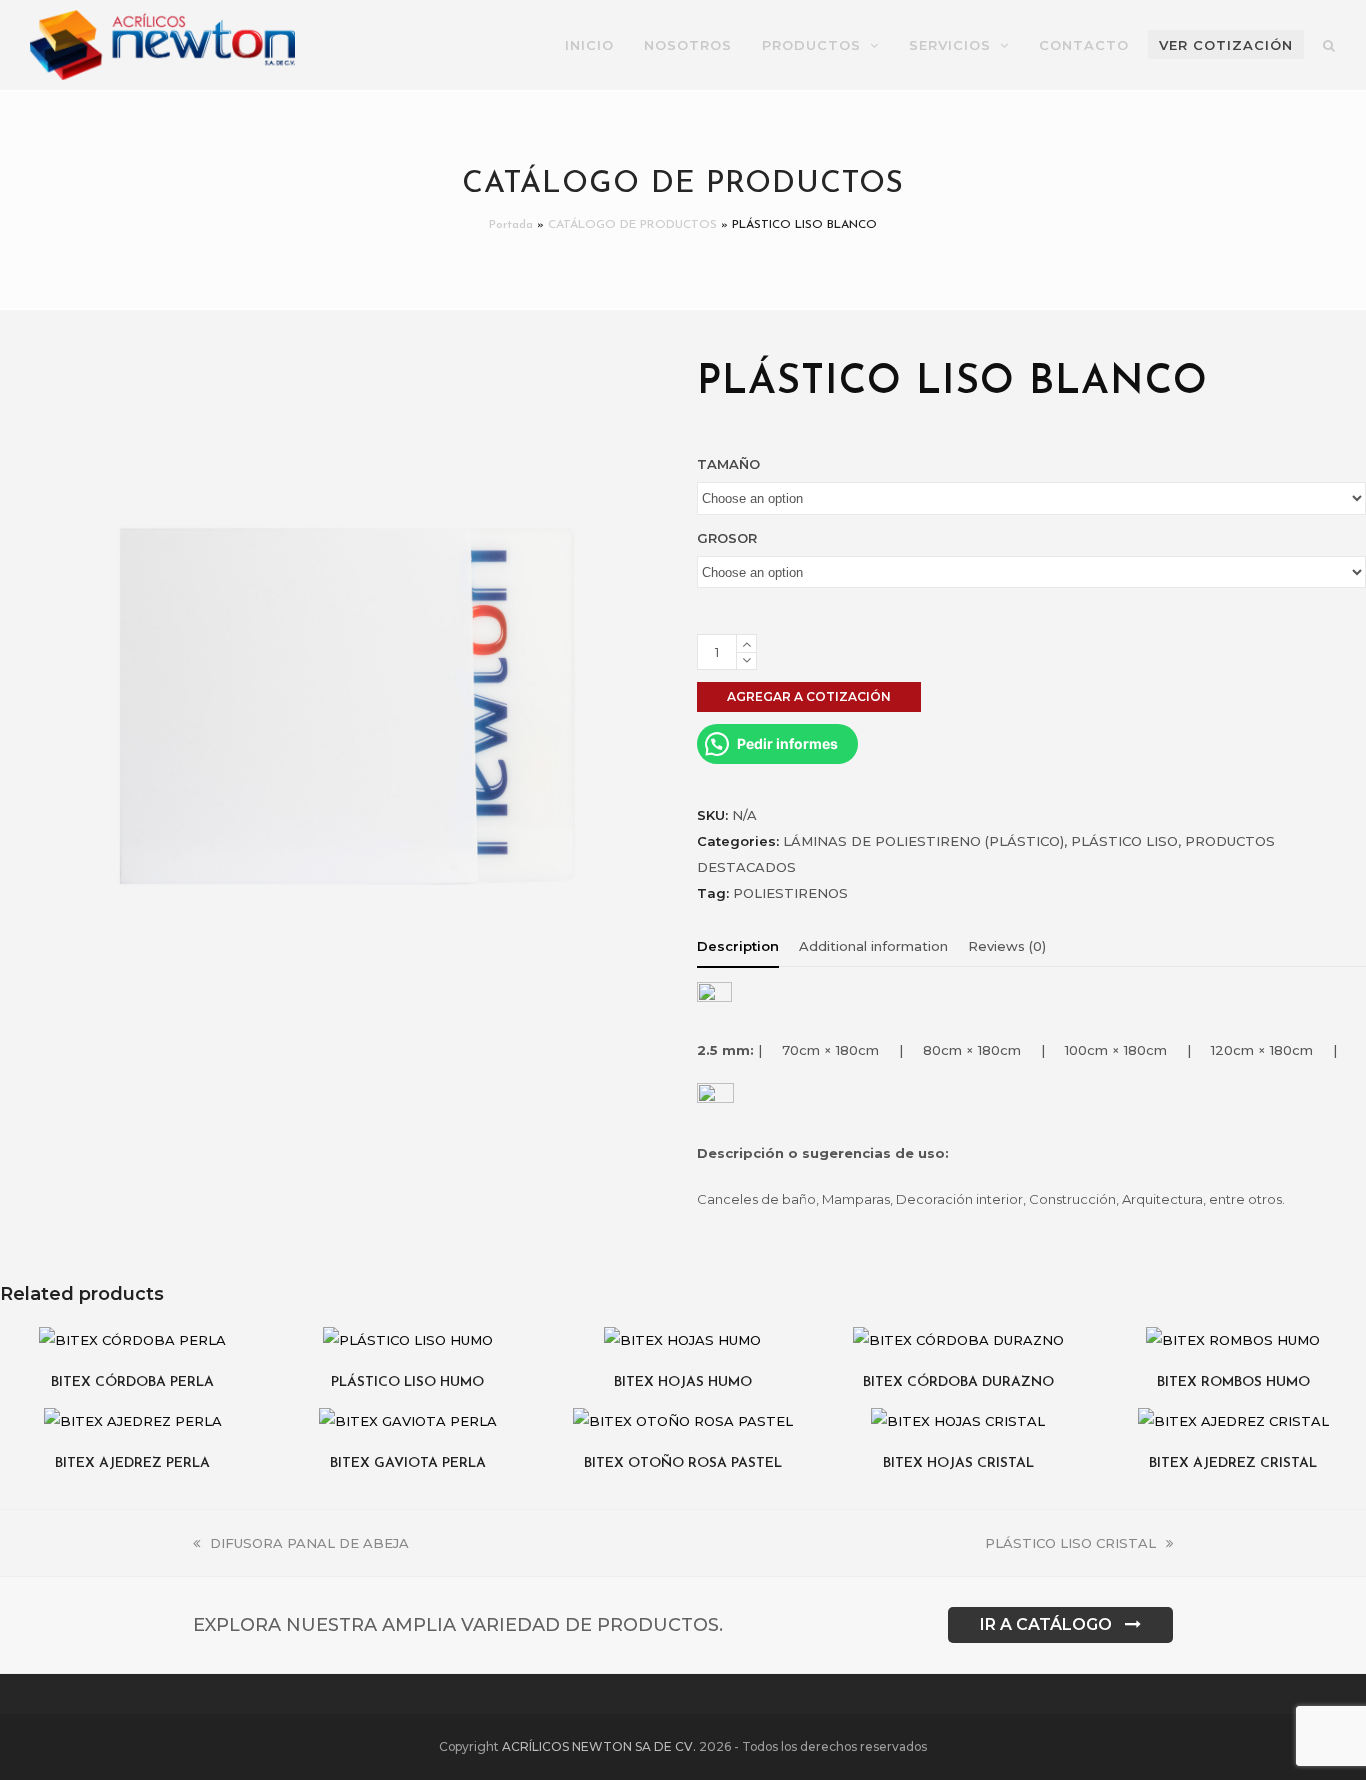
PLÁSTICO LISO (1124, 841)
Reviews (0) (1007, 946)
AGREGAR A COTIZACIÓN (809, 696)
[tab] (738, 946)
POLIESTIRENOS (790, 893)
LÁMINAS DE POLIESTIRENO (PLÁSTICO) (923, 841)
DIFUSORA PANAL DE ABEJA (309, 1543)
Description (738, 946)
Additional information (873, 946)
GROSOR (727, 538)
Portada (511, 225)
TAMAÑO (728, 464)
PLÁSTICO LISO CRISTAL (1070, 1543)
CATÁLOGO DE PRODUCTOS (632, 225)
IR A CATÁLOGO (1046, 1624)
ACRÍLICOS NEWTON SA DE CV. (599, 1746)
